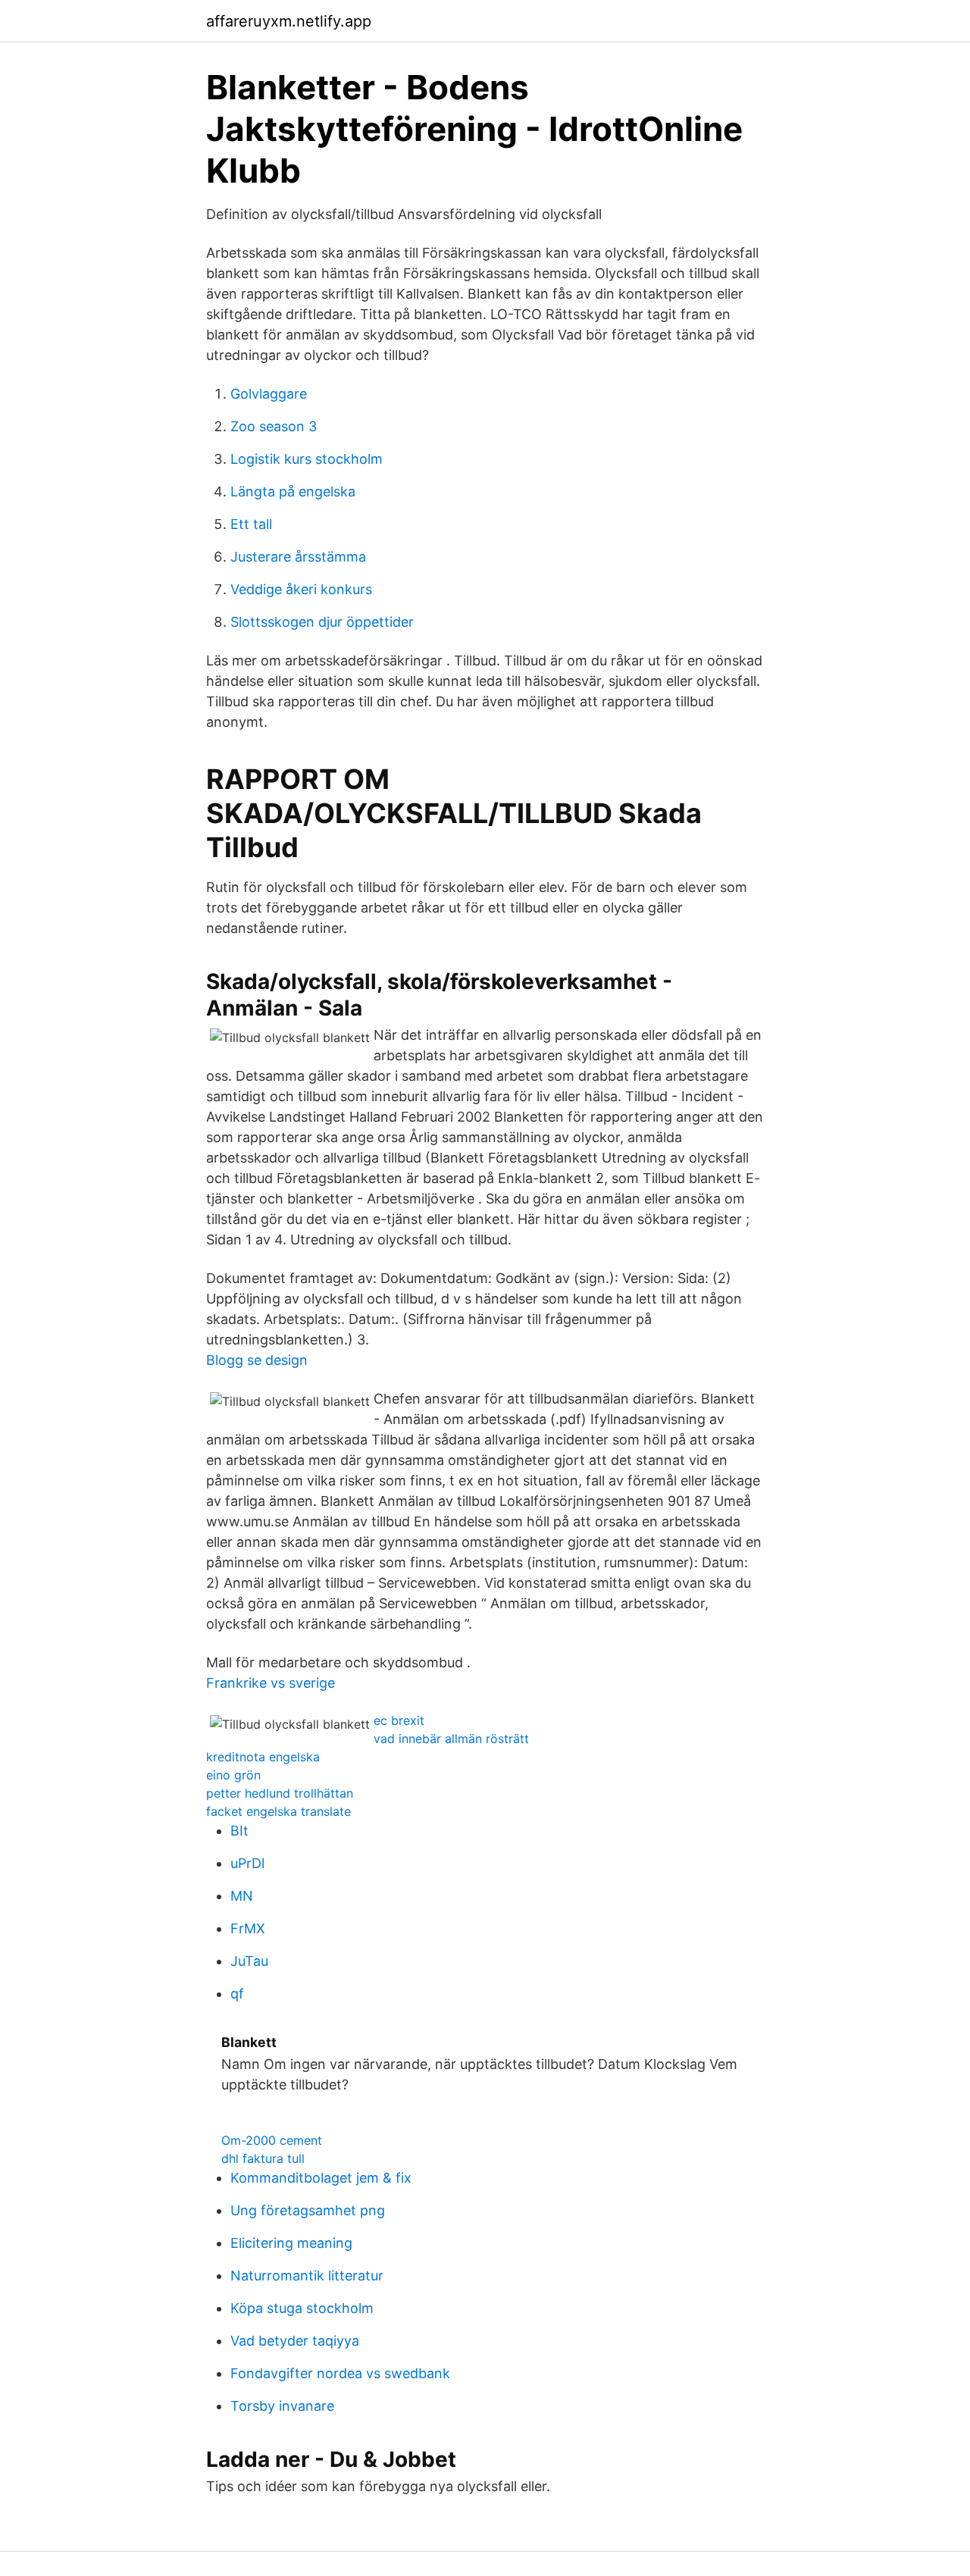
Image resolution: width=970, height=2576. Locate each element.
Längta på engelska (293, 491)
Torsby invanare (282, 2406)
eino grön (233, 1775)
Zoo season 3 (274, 426)
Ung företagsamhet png (308, 2210)
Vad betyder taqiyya (295, 2341)
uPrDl (247, 1863)
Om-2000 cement (272, 2140)
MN (242, 1896)
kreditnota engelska (263, 1757)
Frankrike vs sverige (271, 1683)
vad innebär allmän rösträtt (451, 1739)
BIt (239, 1831)
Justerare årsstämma (298, 557)
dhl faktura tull (263, 2158)
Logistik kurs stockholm (307, 459)
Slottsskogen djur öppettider (322, 622)
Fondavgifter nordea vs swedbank (340, 2373)
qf (237, 1994)
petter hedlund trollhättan (280, 1793)
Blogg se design (257, 1360)
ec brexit (399, 1720)
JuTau (249, 1961)
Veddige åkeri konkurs (301, 589)
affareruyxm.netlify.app (289, 21)
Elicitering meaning (291, 2243)
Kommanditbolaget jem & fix (321, 2178)
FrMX (248, 1928)
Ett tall (251, 524)
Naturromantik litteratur (307, 2276)
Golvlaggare (269, 394)
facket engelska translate (278, 1811)
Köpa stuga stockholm (302, 2308)
